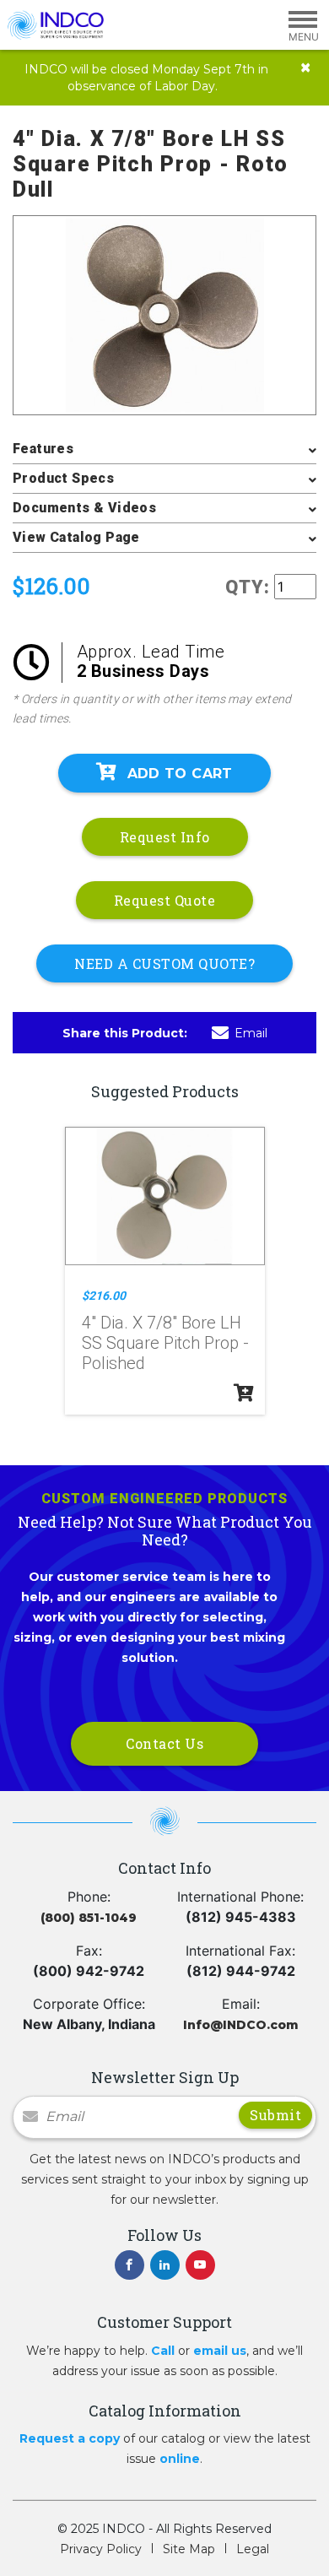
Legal (253, 2549)
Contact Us (164, 1743)
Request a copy (70, 2438)
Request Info (165, 837)
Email (251, 1033)
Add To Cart (180, 774)
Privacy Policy (101, 2549)
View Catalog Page (76, 537)
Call (163, 2351)
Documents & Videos (84, 508)
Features (43, 449)
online (180, 2459)
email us (220, 2351)
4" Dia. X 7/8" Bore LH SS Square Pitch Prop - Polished (165, 1343)
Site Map (189, 2549)
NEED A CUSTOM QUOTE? (164, 963)
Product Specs (63, 478)
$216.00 (104, 1296)
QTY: (248, 587)
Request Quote (165, 900)
